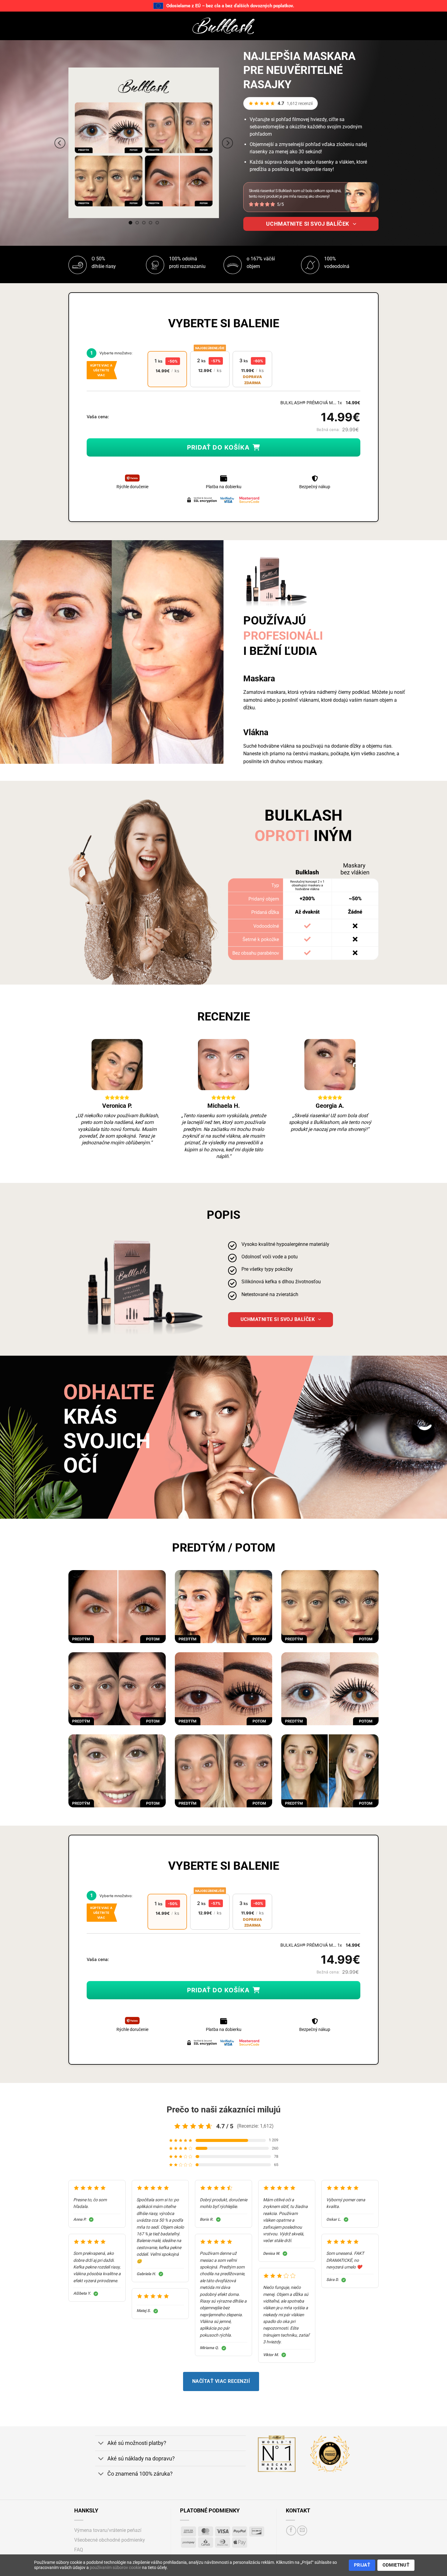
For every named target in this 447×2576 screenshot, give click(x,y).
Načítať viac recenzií (221, 2381)
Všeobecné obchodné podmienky (110, 2540)
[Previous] (60, 143)
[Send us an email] (302, 2531)
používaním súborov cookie (115, 2567)
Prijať (362, 2565)
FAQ (79, 2550)
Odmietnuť (396, 2565)
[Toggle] (101, 2444)
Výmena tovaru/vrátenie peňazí (108, 2530)
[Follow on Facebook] (291, 2531)
